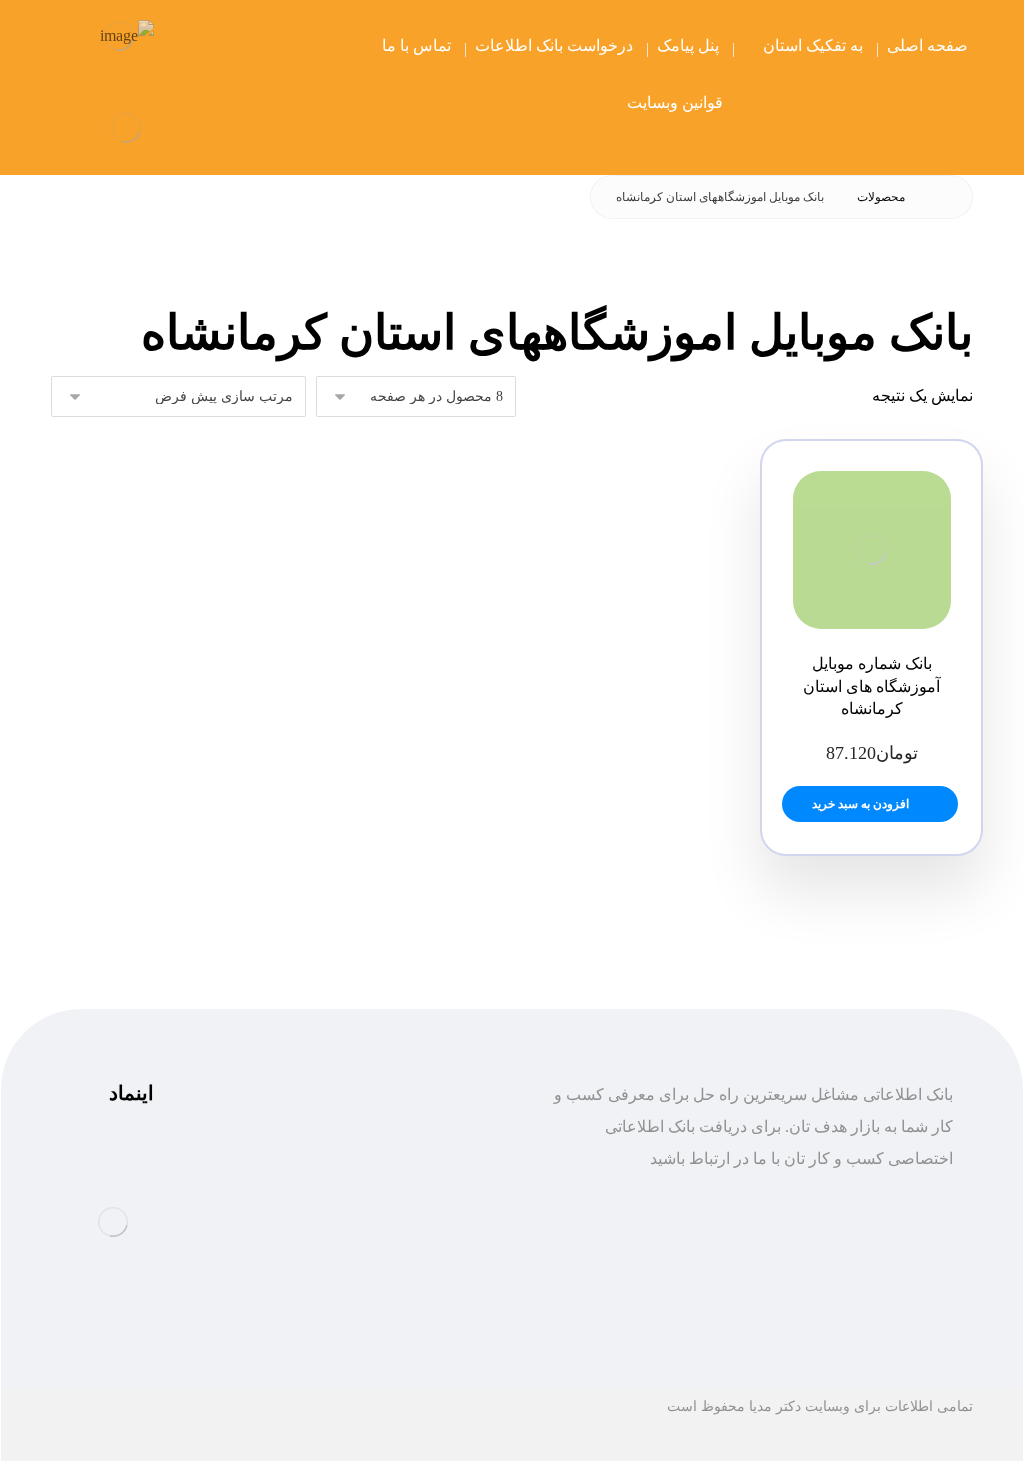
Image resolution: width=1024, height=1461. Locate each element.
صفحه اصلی (433, 1190)
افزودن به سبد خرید (860, 804)
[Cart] (199, 46)
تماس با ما (439, 1318)
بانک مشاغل (434, 1222)
